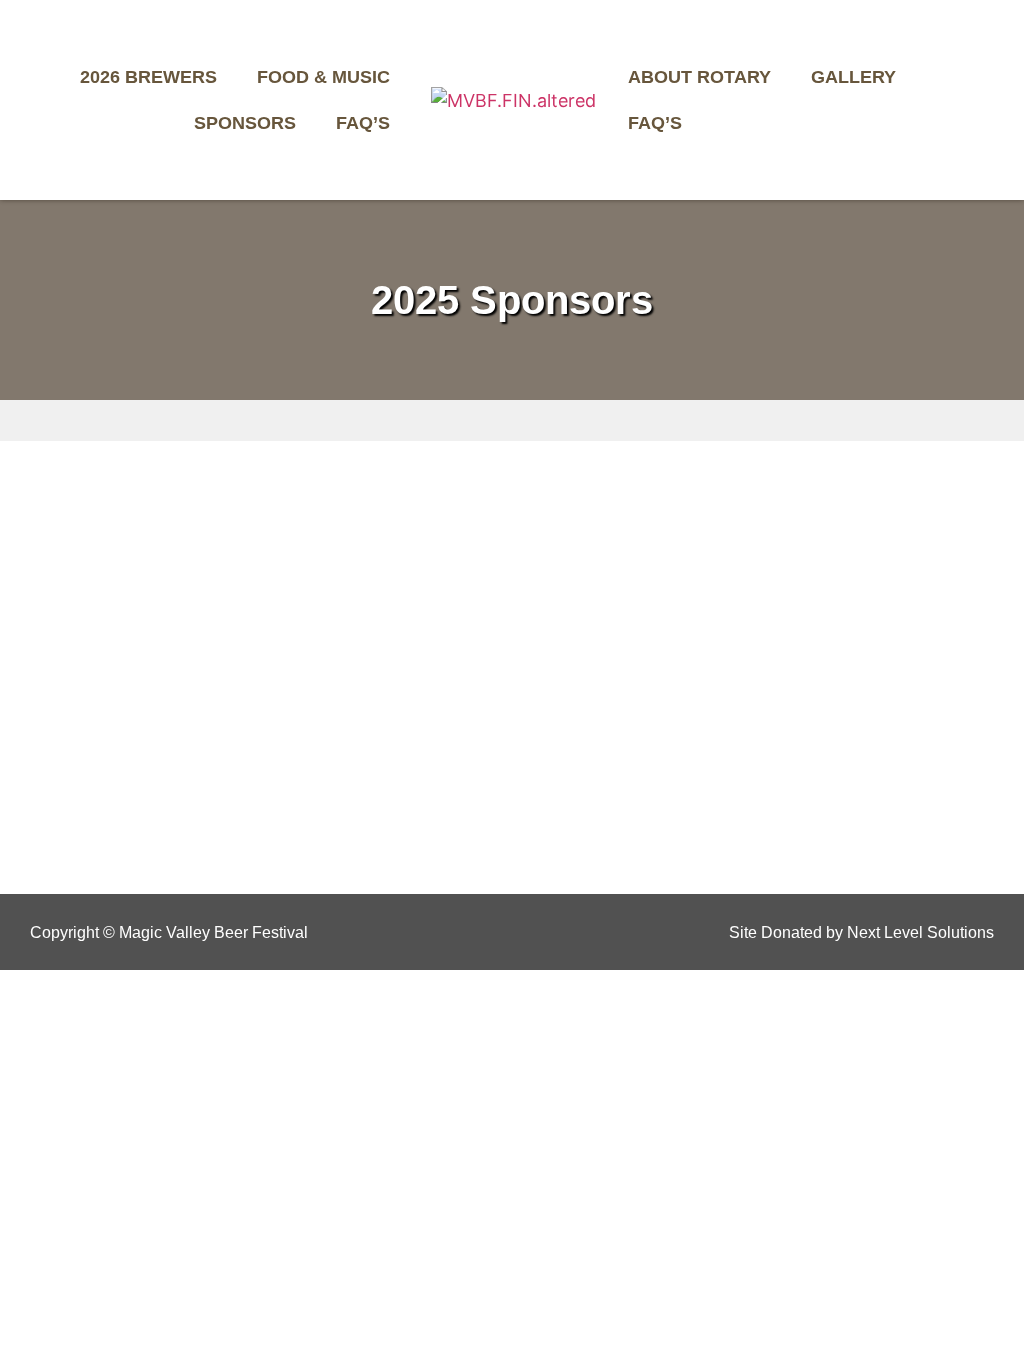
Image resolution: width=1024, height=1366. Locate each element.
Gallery (853, 77)
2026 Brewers (148, 77)
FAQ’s (363, 123)
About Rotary (699, 77)
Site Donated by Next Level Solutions (861, 932)
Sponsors (245, 123)
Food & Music (323, 77)
